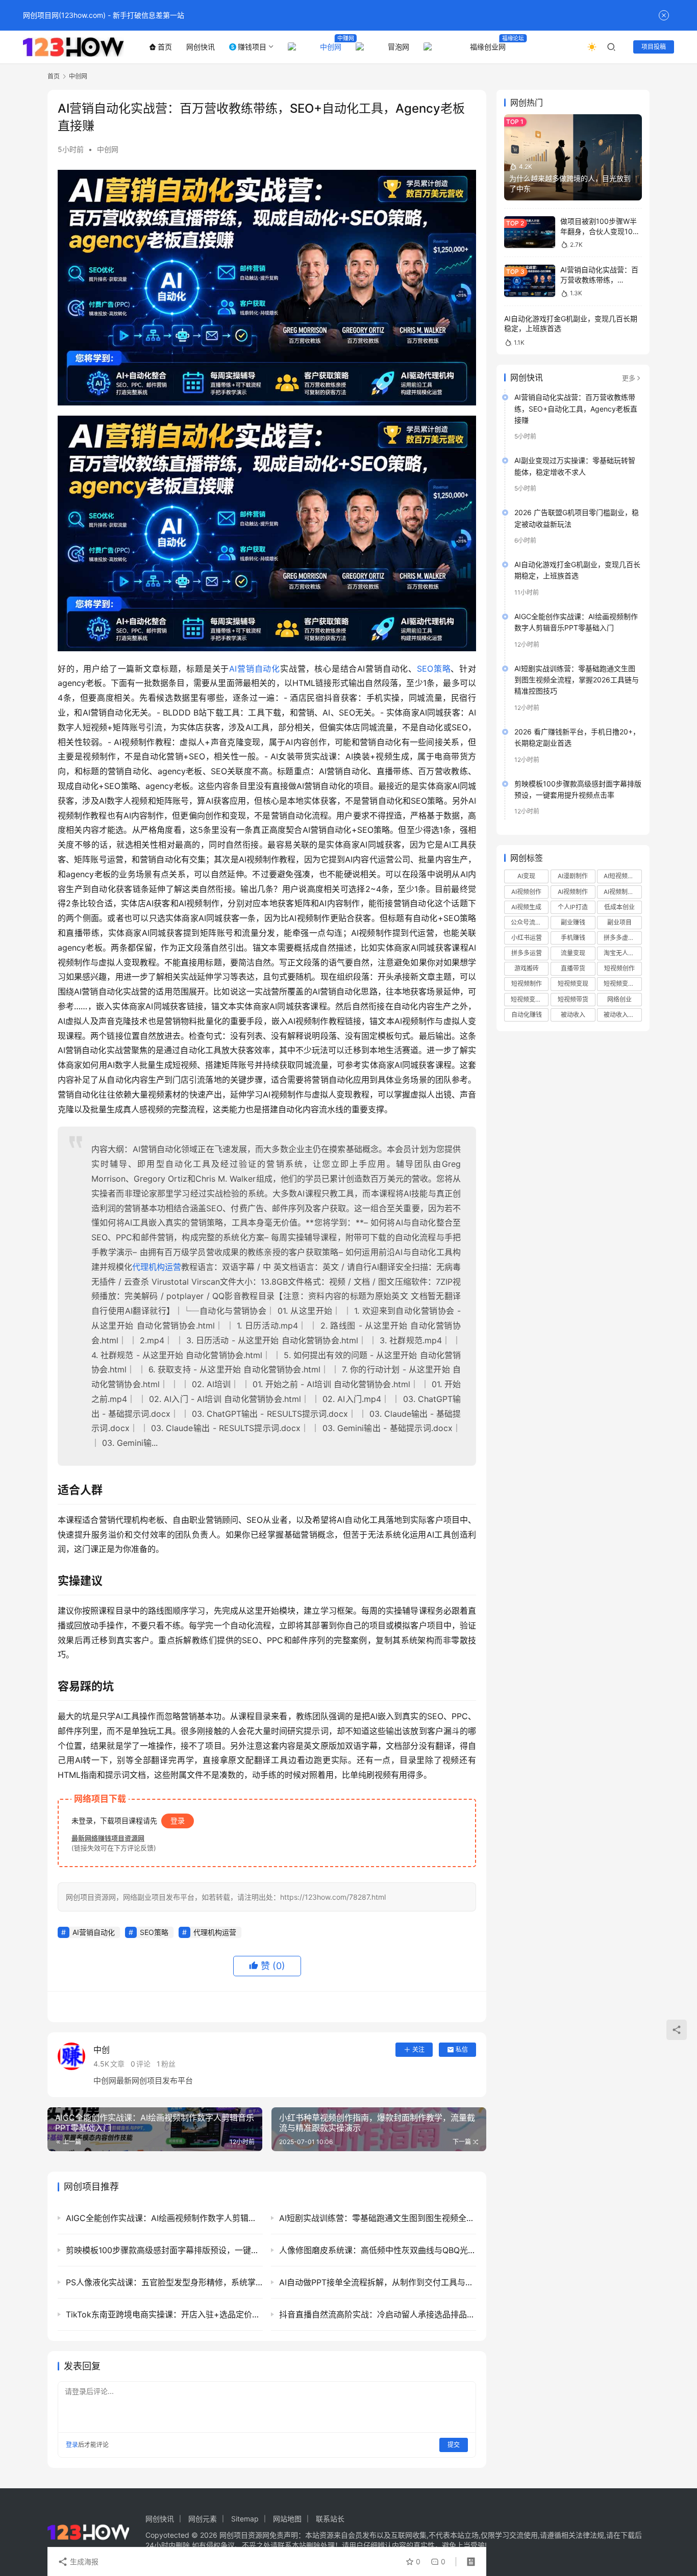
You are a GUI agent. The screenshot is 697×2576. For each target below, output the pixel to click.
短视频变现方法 (530, 999)
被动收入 (573, 1015)
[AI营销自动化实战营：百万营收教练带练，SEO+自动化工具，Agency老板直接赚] (530, 281)
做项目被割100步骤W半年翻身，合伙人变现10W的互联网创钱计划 (600, 231)
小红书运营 (527, 938)
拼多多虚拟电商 (623, 938)
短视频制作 (527, 984)
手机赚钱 (573, 938)
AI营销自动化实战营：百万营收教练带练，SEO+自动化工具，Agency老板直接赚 (576, 409)
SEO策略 (434, 669)
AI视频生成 (526, 907)
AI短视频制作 (622, 876)
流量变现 (573, 953)
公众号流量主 (529, 922)
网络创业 (619, 999)
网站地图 (287, 2519)
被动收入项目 (622, 1015)
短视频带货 (573, 999)
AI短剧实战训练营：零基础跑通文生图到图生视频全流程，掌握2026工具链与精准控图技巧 (577, 680)
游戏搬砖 (527, 968)
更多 (629, 378)
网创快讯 (201, 47)
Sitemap (245, 2519)
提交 (454, 2445)
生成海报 (83, 2561)
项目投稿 (654, 47)
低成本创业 (619, 907)
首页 (165, 47)
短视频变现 (573, 984)
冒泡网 (399, 47)
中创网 (331, 47)
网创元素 (203, 2519)
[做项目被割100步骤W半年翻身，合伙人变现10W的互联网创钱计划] (530, 232)
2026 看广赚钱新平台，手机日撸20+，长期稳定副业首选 (577, 737)
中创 (102, 2050)
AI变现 (526, 876)
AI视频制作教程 (623, 892)
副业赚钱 (573, 922)
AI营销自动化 (255, 669)
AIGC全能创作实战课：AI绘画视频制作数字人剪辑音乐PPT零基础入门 (576, 622)
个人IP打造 (573, 907)
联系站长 (330, 2519)
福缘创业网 (488, 47)
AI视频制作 (573, 892)
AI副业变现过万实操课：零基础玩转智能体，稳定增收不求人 (575, 466)
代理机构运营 (157, 1267)
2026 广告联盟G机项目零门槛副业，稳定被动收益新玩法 (577, 518)
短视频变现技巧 (623, 984)
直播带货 (573, 968)
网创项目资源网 (244, 2535)
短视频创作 (619, 968)
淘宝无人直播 (622, 953)
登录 (178, 1820)
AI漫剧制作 (573, 876)
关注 (418, 2049)
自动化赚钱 (527, 1015)
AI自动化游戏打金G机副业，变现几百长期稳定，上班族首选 (577, 570)
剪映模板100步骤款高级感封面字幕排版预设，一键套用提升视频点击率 (578, 789)
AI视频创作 (526, 892)
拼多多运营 (527, 953)
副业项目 (619, 922)
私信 (462, 2049)
